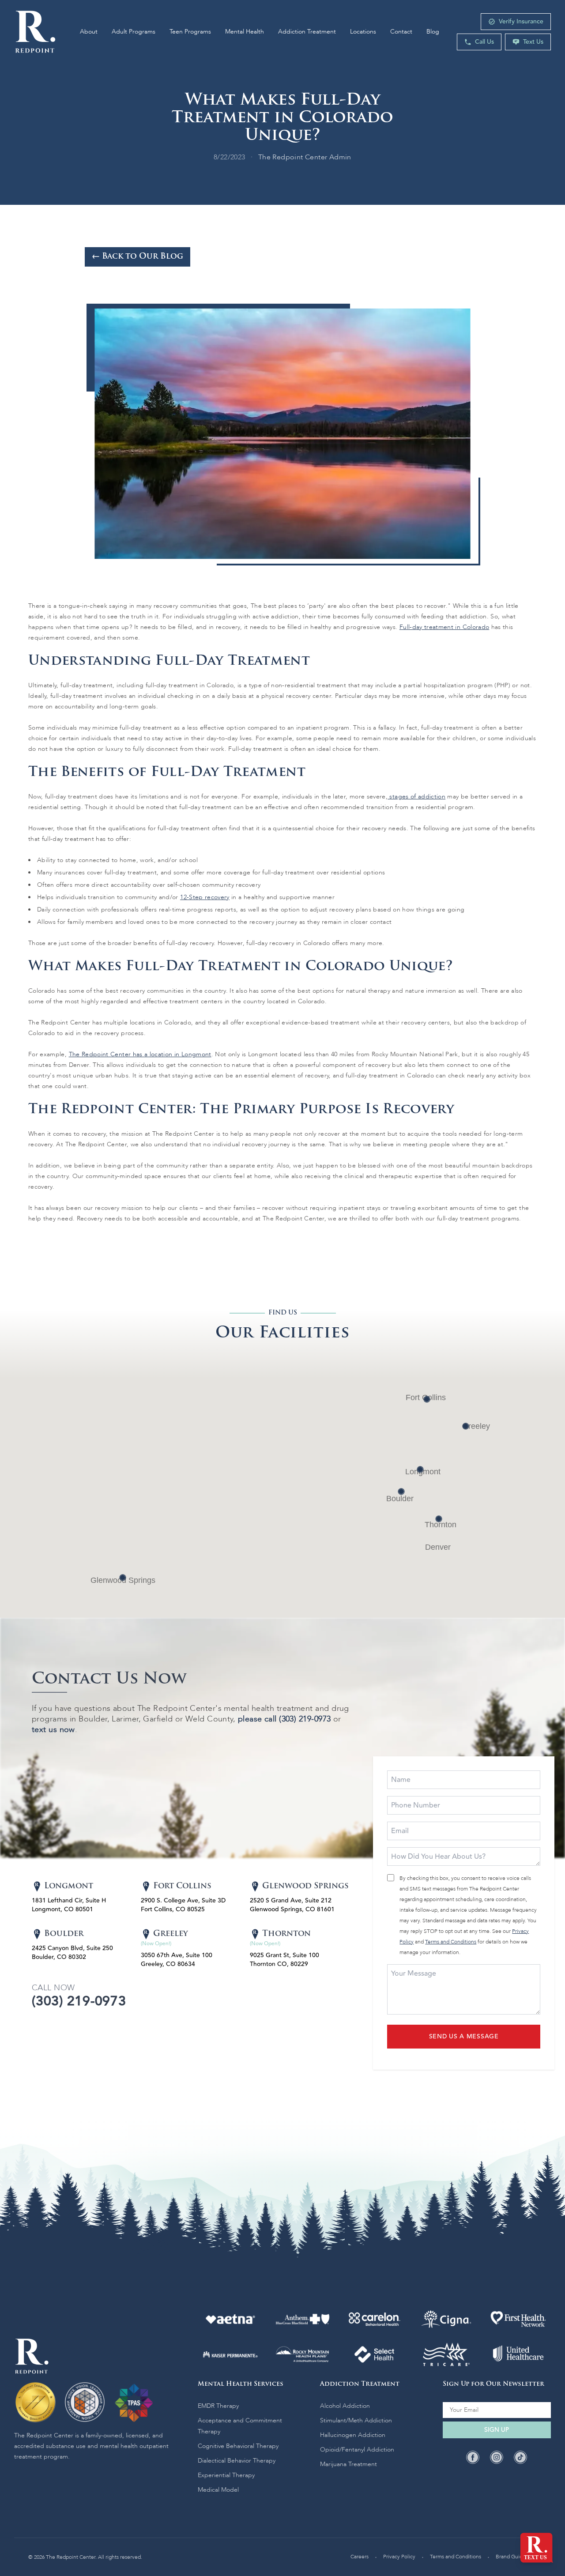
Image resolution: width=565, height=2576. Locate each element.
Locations (363, 32)
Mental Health (245, 32)
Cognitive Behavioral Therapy (238, 2446)
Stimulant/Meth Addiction (356, 2420)
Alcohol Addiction (345, 2406)
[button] (420, 1469)
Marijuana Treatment (348, 2464)
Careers (360, 2557)
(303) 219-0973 (79, 2001)
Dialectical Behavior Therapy (237, 2461)
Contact (401, 32)
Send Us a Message (464, 2037)
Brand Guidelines (516, 2557)
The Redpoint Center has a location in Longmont (140, 1054)
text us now (53, 1730)
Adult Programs (134, 32)
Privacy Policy (399, 2557)
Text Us (533, 42)
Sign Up (497, 2430)
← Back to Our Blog (137, 257)
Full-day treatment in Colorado (444, 627)
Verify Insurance (521, 22)
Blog (433, 32)
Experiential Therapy (226, 2475)
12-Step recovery (205, 897)
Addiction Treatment (307, 32)
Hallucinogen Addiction (353, 2435)
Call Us (484, 42)
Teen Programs (190, 32)
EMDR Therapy (218, 2406)
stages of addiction (416, 797)
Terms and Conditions (451, 1942)
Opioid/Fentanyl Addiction (357, 2450)
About (89, 32)
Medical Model (218, 2490)
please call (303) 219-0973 (284, 1719)
